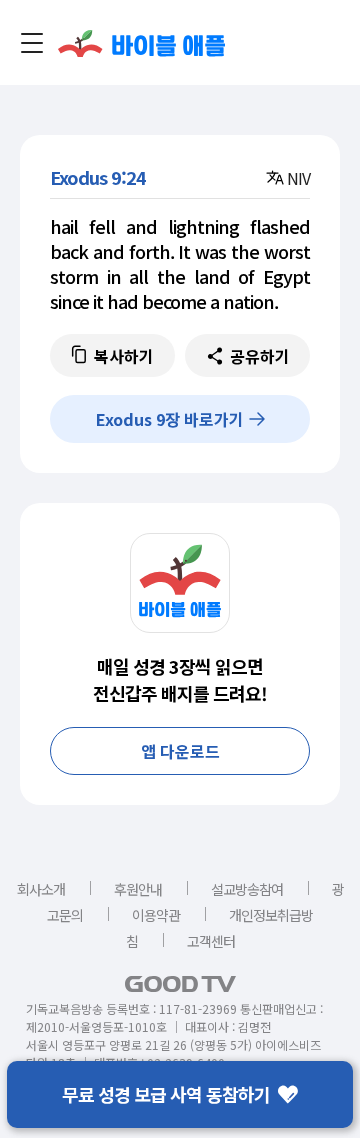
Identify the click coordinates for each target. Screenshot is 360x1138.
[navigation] (32, 43)
